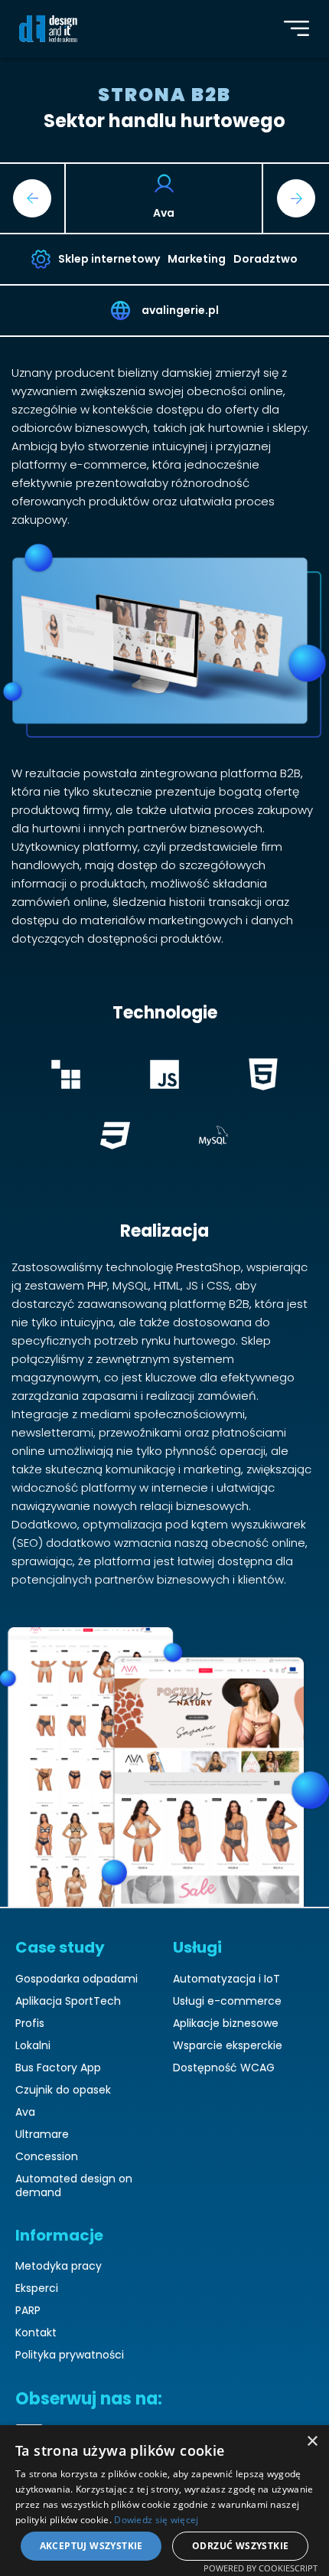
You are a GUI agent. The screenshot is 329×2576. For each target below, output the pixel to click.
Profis (30, 2024)
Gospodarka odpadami (77, 1979)
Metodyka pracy (59, 2266)
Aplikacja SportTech (68, 2001)
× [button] (312, 2442)
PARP (28, 2311)
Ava (25, 2112)
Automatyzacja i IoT (226, 1979)
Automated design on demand (74, 2186)
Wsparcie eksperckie (228, 2046)
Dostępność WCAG (224, 2068)
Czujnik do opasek (63, 2090)
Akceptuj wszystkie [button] (91, 2546)
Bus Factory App (58, 2068)
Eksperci (37, 2288)
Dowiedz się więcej (156, 2520)
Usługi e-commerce (227, 2001)
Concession (47, 2157)
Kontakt (36, 2333)
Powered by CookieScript (261, 2568)
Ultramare (42, 2135)
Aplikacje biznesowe (226, 2024)
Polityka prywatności (70, 2355)
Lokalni (33, 2046)
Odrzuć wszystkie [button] (240, 2546)
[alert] (164, 2501)
